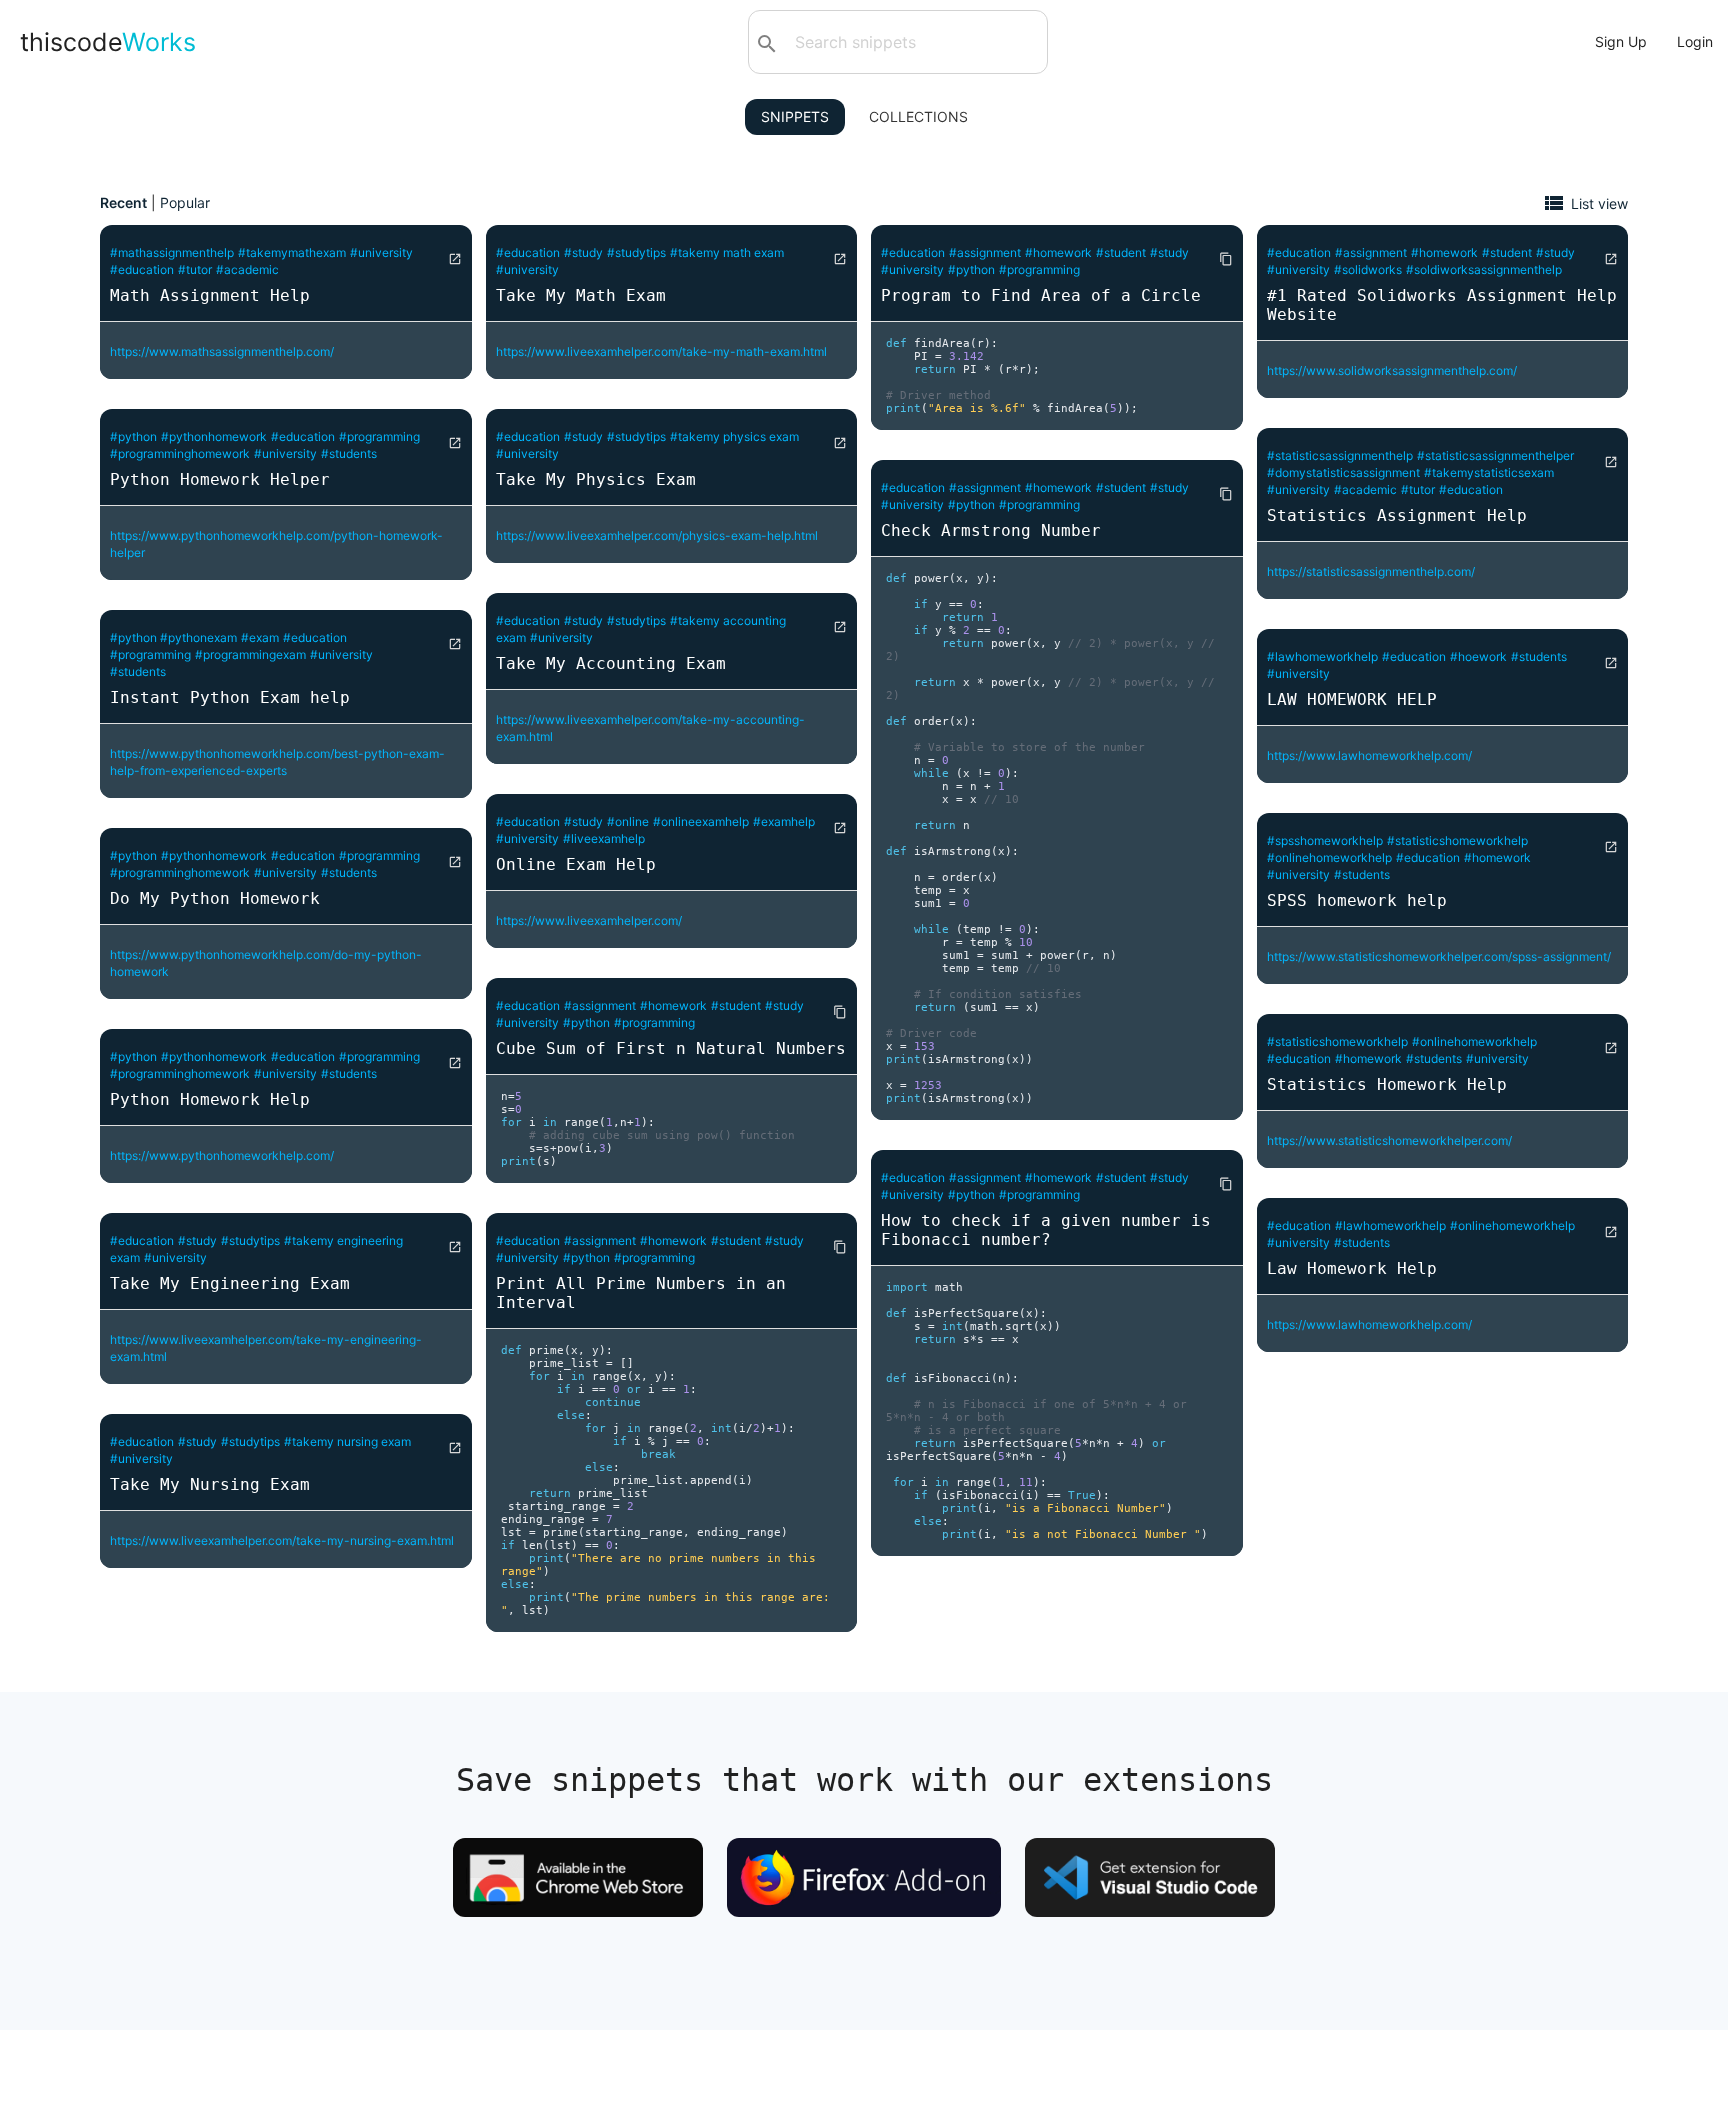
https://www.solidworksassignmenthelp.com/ (1392, 370)
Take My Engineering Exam (230, 1283)
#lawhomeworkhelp (1322, 656)
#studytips (250, 1240)
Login (1695, 41)
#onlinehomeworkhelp (1329, 857)
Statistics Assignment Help (1397, 515)
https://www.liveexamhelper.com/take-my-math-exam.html (661, 351)
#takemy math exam (727, 252)
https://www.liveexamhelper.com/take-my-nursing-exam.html (282, 1540)
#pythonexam (198, 637)
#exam (260, 637)
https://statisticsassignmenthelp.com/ (1371, 571)
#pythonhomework (214, 436)
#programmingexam (250, 654)
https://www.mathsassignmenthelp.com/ (222, 351)
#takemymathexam (292, 252)
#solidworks (1368, 269)
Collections (918, 116)
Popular (185, 202)
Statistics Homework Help (1387, 1084)
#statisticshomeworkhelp (1457, 840)
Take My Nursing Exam (210, 1484)
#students (349, 453)
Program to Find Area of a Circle (1041, 295)
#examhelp (784, 821)
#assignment (600, 1005)
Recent (123, 202)
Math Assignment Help (210, 295)
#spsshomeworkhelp (1325, 840)
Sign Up (1621, 41)
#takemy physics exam (734, 436)
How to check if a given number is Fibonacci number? (1046, 1230)
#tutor (195, 269)
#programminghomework (180, 453)
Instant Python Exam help (230, 697)
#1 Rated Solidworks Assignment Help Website (1442, 305)
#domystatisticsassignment (1343, 472)
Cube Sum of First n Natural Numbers (671, 1048)
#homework (673, 1005)
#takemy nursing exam (347, 1441)
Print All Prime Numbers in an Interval (641, 1293)
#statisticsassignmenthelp (1340, 455)
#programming (379, 436)
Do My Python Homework (215, 898)
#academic (247, 269)
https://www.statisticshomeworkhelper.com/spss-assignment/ (1439, 956)
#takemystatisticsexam (1489, 472)
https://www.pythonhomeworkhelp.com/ (222, 1155)
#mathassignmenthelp (172, 252)
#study (197, 1240)
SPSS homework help (1357, 900)
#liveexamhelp (604, 838)
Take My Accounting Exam (611, 663)
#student (736, 1005)
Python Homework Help (210, 1099)
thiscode (108, 42)
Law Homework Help (1352, 1268)
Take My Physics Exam (596, 479)
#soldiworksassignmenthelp (1484, 269)
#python (133, 436)
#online (628, 821)
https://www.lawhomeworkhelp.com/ (1369, 755)
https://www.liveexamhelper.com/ (589, 920)
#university (381, 252)
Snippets (795, 116)
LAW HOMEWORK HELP (1352, 699)
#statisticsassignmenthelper (1495, 455)
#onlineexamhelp (701, 821)
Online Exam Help (576, 864)
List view (1599, 202)
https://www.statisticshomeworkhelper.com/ (1389, 1140)
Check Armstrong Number (991, 530)
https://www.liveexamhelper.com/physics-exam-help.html (657, 535)
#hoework (1478, 656)
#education (142, 269)
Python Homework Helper (220, 479)
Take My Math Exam (581, 295)
